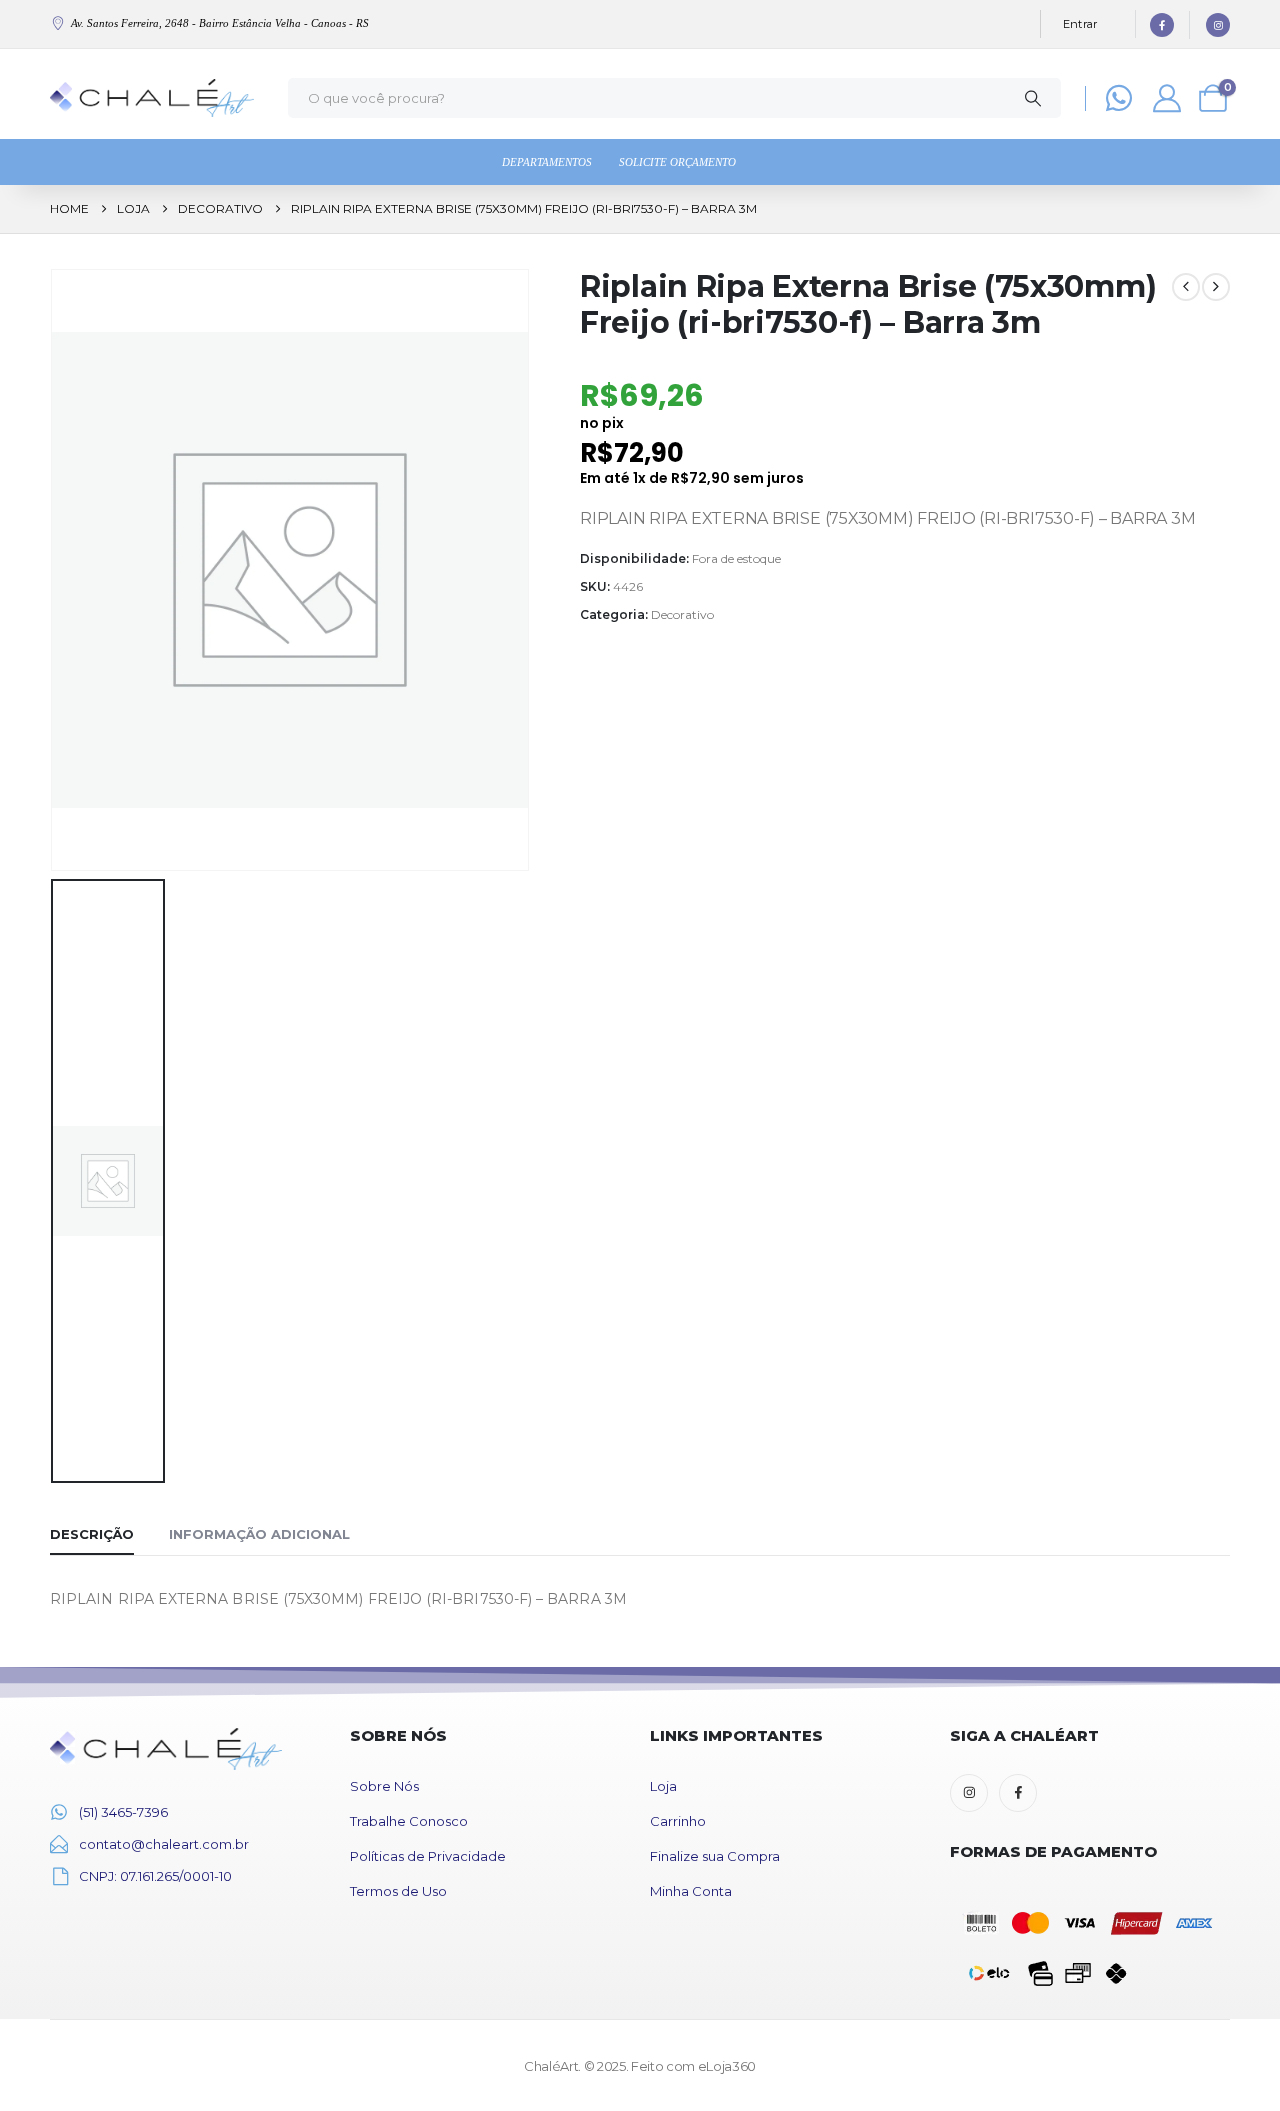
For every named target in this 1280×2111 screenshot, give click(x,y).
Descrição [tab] (92, 1534)
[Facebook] (1162, 25)
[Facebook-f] (1018, 1793)
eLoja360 (727, 2066)
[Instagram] (1218, 25)
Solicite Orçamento (677, 162)
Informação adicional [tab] (259, 1534)
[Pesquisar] (1033, 98)
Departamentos (547, 162)
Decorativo (682, 614)
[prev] (1186, 287)
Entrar (1080, 24)
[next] (1216, 287)
